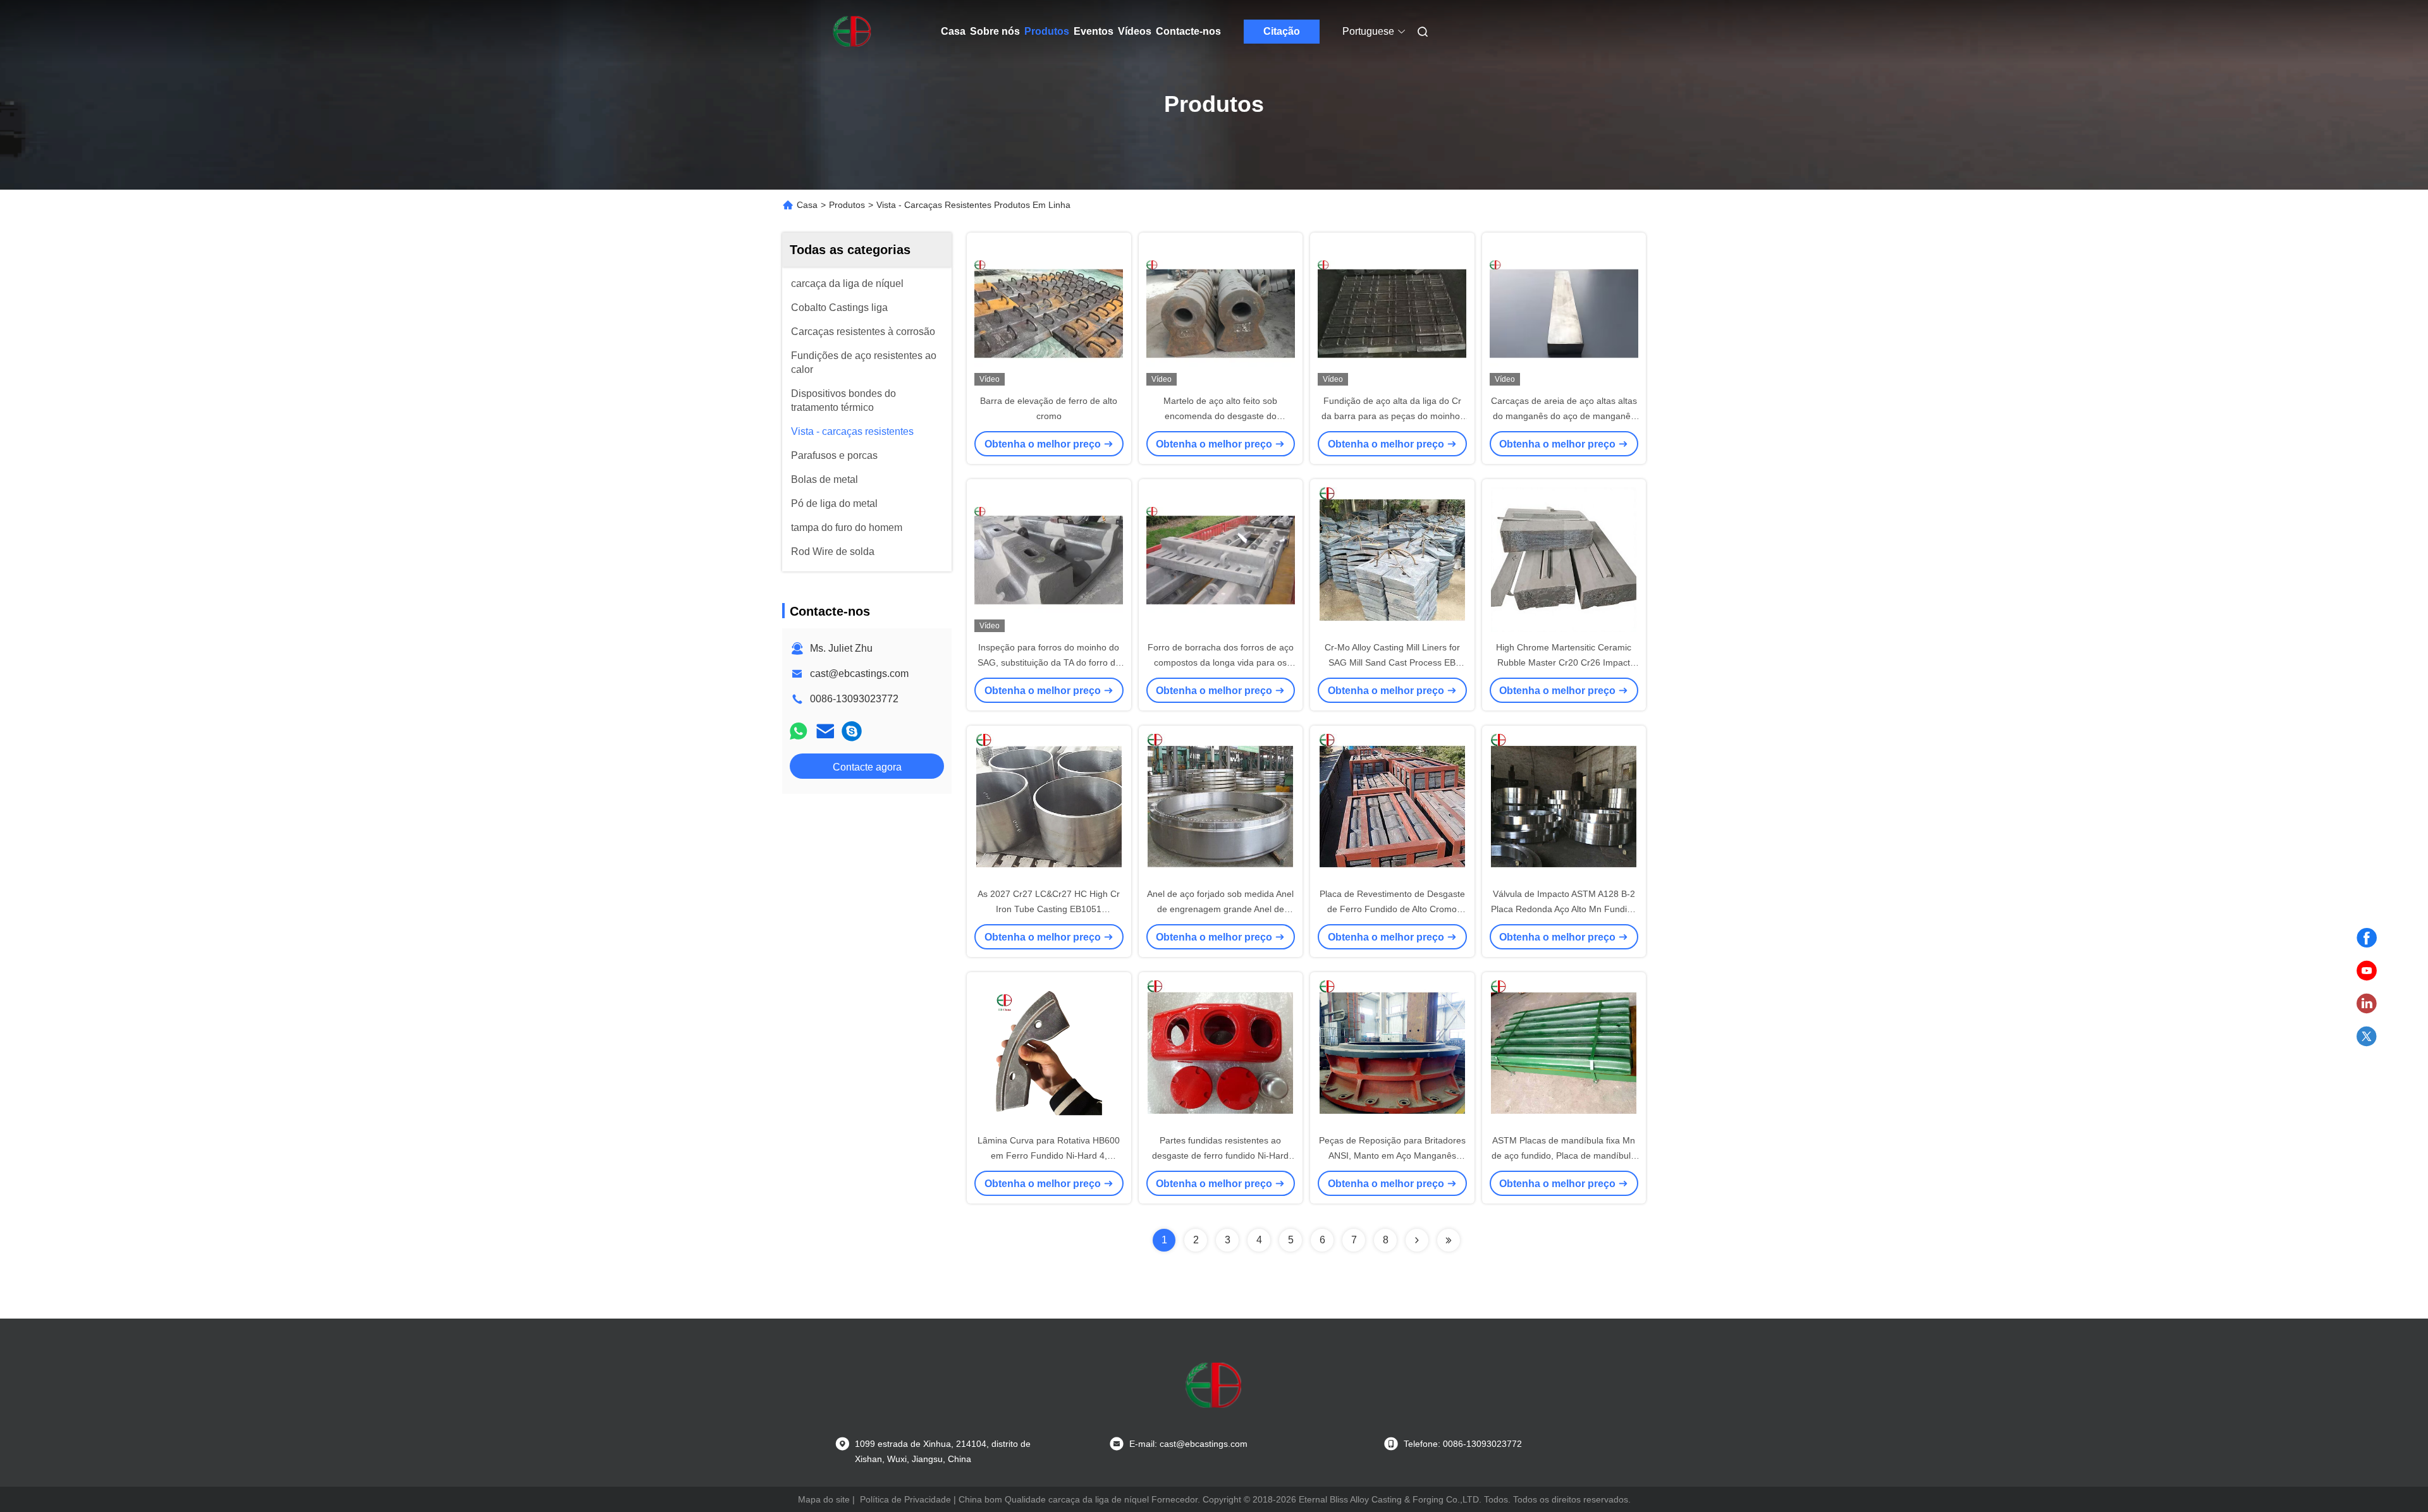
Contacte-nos (1188, 31)
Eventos (1094, 31)
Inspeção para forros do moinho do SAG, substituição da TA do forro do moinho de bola (1049, 662)
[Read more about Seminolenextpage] (1417, 1240)
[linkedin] (2367, 1004)
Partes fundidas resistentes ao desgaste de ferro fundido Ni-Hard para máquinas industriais (1220, 1155)
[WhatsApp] (799, 731)
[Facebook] (2367, 938)
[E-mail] (825, 731)
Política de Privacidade (905, 1499)
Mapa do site (824, 1499)
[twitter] (2367, 1037)
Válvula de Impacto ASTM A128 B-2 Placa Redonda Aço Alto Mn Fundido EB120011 (1564, 909)
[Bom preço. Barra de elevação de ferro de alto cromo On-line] (1049, 313)
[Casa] (852, 32)
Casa (953, 31)
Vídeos (1135, 31)
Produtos (1047, 31)
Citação (1282, 31)
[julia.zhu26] (852, 731)
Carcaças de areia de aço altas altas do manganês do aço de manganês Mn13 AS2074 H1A (1564, 416)
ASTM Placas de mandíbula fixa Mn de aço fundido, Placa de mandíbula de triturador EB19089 (1564, 1155)
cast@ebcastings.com (859, 674)
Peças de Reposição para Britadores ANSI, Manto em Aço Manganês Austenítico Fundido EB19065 (1392, 1155)
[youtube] (2367, 971)
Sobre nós (995, 31)
